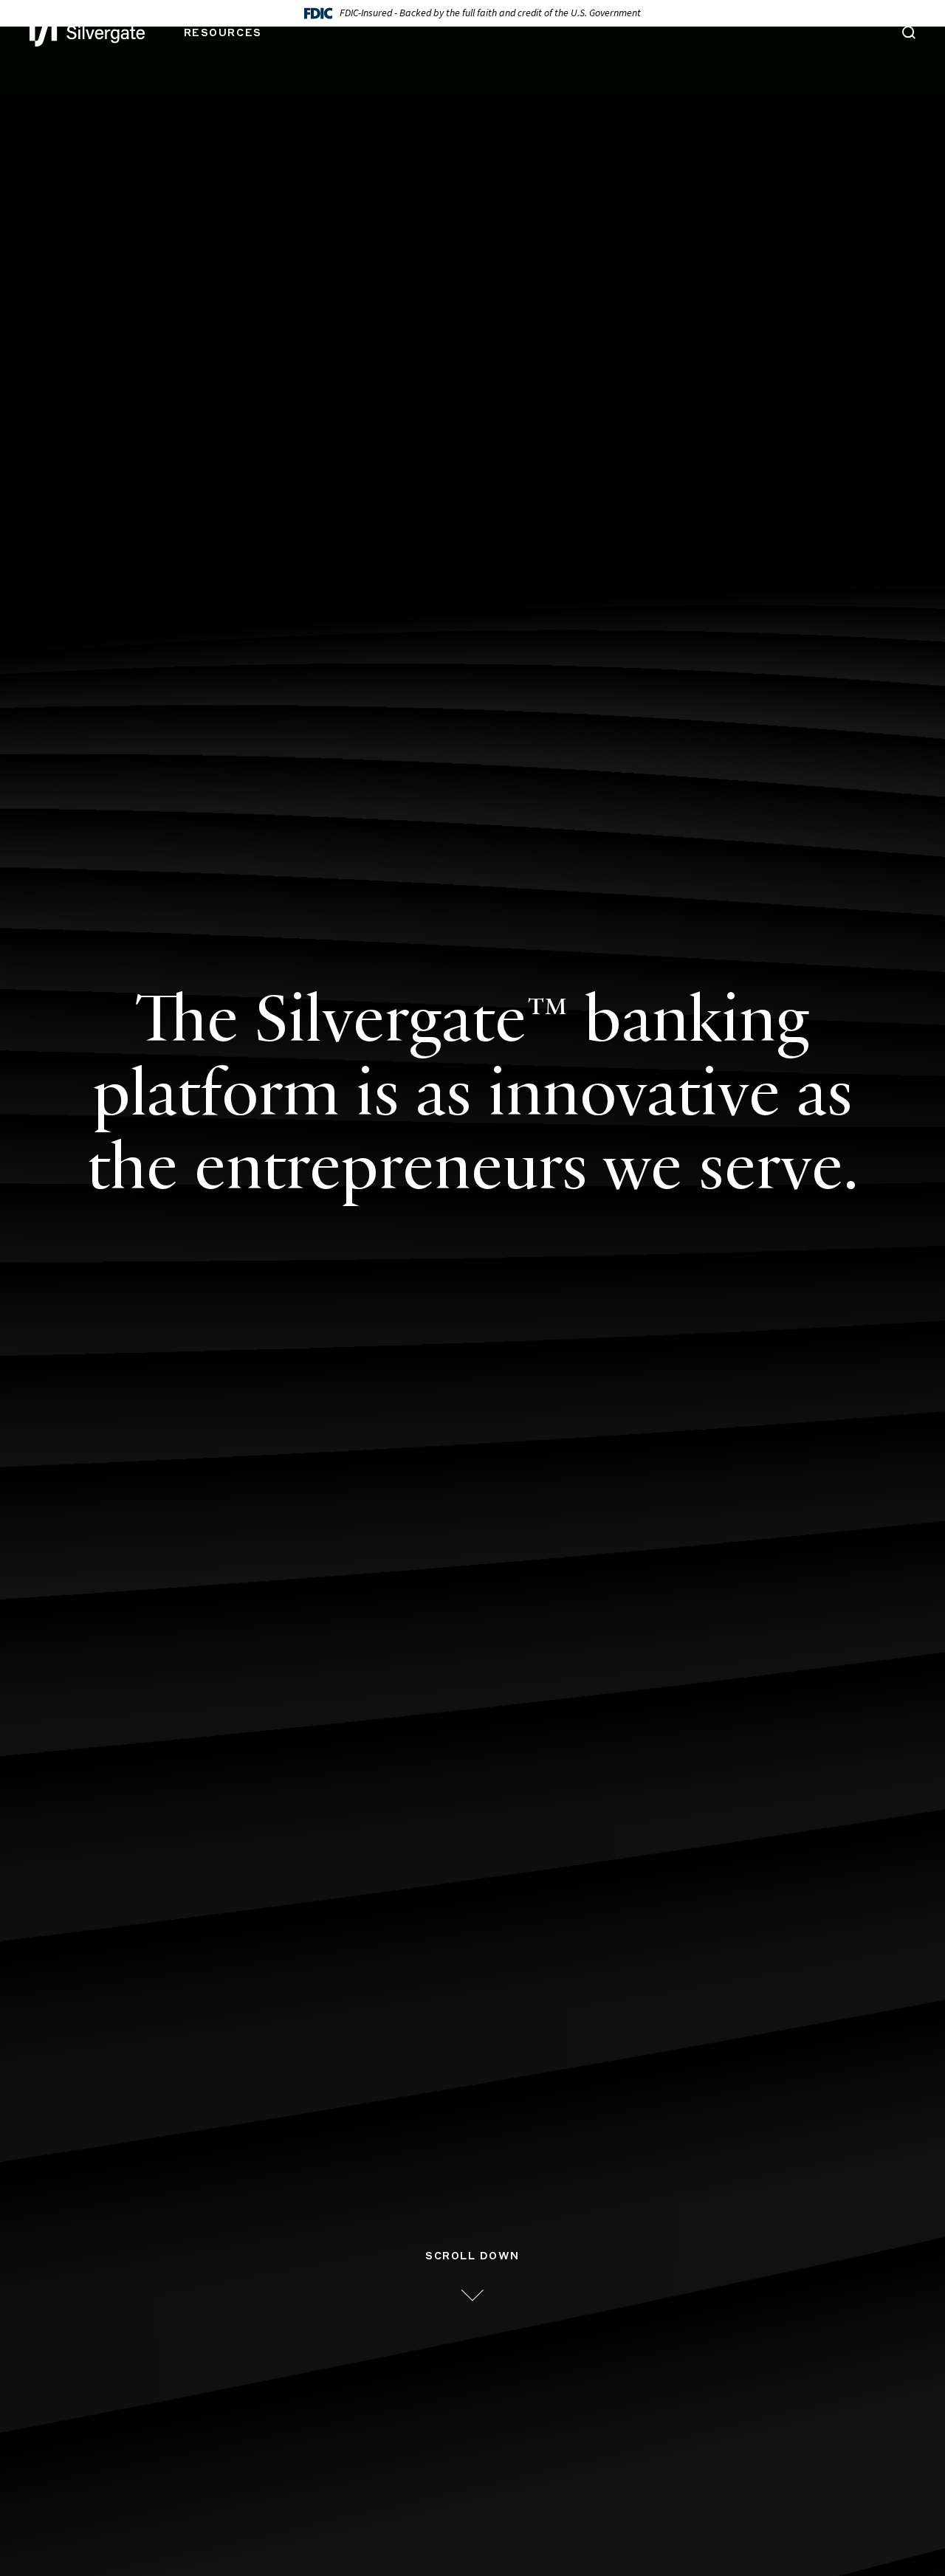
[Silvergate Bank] (87, 33)
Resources (223, 33)
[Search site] (909, 35)
